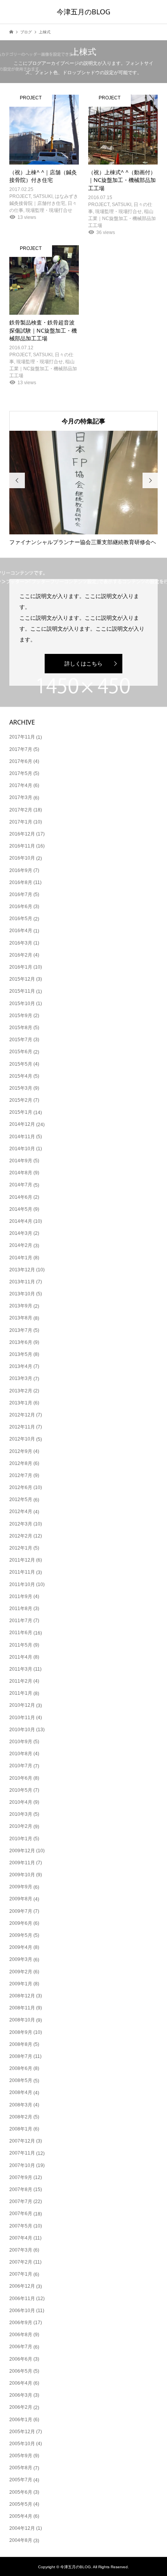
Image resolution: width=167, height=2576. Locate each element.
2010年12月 (22, 1705)
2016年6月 (21, 907)
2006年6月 (21, 2359)
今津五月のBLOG (83, 12)
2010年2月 (21, 1826)
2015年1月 (21, 1112)
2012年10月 (22, 1439)
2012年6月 (21, 1487)
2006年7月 (21, 2347)
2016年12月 (22, 834)
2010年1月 (21, 1839)
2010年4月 (21, 1802)
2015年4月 (21, 1076)
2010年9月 (21, 1742)
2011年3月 (21, 1669)
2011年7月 (21, 1621)
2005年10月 (22, 2444)
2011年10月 (22, 1584)
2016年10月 (22, 858)
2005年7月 (21, 2480)
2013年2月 (21, 1391)
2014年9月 (21, 1161)
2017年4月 (21, 785)
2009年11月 (22, 1863)
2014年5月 (21, 1209)
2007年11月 (22, 2153)
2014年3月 (21, 1233)
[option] (84, 488)
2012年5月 (21, 1499)
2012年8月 (21, 1463)
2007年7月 (21, 2202)
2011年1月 (21, 1693)
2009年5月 (21, 1935)
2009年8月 (21, 1899)
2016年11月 (22, 846)
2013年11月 (22, 1282)
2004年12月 (22, 2528)
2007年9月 (21, 2177)
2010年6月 (21, 1778)
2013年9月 (21, 1306)
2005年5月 (21, 2504)
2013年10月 (22, 1294)
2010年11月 (22, 1718)
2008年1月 (21, 2129)
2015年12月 (22, 979)
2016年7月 (21, 894)
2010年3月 (21, 1814)
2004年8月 (21, 2540)
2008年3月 (21, 2105)
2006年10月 (22, 2311)
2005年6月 (21, 2492)
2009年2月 (21, 1972)
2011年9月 (21, 1597)
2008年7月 (21, 2056)
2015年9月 (21, 1016)
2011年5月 (21, 1645)
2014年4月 (21, 1221)
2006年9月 (21, 2323)
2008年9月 (21, 2032)
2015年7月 (21, 1040)
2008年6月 (21, 2068)
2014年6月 (21, 1197)
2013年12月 (22, 1270)
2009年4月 (21, 1947)
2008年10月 (22, 2020)
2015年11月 (22, 991)
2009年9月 (21, 1887)
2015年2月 (21, 1100)
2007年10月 (22, 2165)
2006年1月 (21, 2420)
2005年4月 (21, 2516)
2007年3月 (21, 2250)
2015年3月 (21, 1088)
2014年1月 (21, 1258)
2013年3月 (21, 1378)
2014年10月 (22, 1149)
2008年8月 (21, 2044)
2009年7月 (21, 1911)
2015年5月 (21, 1064)
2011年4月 (21, 1657)
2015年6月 (21, 1052)
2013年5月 (21, 1354)
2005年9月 (21, 2456)
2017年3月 (21, 797)
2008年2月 (21, 2117)
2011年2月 (21, 1681)
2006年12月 (22, 2286)
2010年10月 (22, 1730)
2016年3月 (21, 943)
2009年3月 (21, 1959)
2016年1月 (21, 967)
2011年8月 (21, 1609)
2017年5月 (21, 773)
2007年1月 (21, 2274)
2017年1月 (21, 822)
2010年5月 (21, 1790)
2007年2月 (21, 2262)
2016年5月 (21, 919)
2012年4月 (21, 1512)
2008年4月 (21, 2092)
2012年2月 (21, 1536)
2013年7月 (21, 1330)
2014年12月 (22, 1124)
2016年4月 (21, 931)
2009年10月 (22, 1875)
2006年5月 (21, 2371)
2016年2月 (21, 955)
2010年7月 (21, 1766)
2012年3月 (21, 1524)
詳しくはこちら (83, 664)
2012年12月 (22, 1415)
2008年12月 (22, 1996)
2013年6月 (21, 1342)
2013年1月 (21, 1403)
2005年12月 (22, 2432)
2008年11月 (22, 2008)
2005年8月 (21, 2468)
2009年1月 (21, 1984)
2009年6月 (21, 1923)
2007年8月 (21, 2189)
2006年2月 (21, 2407)
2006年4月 (21, 2383)
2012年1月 (21, 1548)
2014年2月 (21, 1245)
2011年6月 (21, 1633)
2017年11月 (22, 737)
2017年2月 (21, 810)
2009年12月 (22, 1851)
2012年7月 (21, 1475)
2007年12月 (22, 2141)
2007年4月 (21, 2238)
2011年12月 (22, 1560)
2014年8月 (21, 1173)
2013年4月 (21, 1366)
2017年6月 (21, 761)
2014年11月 (22, 1137)
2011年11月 (22, 1572)
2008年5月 (21, 2080)
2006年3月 (21, 2395)
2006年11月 (22, 2299)
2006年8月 (21, 2335)
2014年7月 (21, 1185)
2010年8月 (21, 1754)
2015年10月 (22, 1004)
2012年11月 (22, 1427)
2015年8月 (21, 1028)
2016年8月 (21, 882)
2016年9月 (21, 870)
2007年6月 (21, 2214)
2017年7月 (21, 749)
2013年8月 (21, 1318)
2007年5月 (21, 2226)
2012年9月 (21, 1451)
